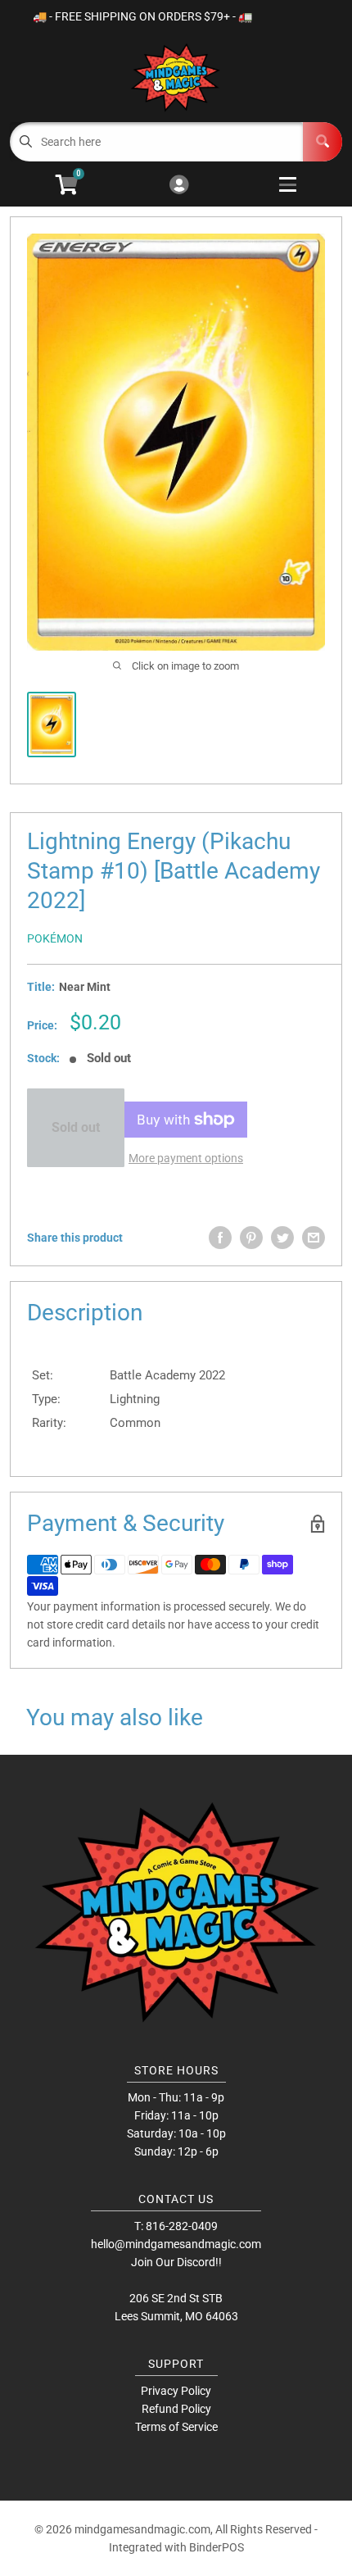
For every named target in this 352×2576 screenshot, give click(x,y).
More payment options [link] (186, 1158)
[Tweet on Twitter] (282, 1238)
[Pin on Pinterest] (251, 1238)
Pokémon (55, 938)
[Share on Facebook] (220, 1238)
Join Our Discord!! (176, 2262)
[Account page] (179, 186)
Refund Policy (176, 2409)
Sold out (76, 1127)
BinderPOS (217, 2547)
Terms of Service (176, 2427)
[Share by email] (314, 1238)
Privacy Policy (176, 2391)
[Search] (323, 142)
